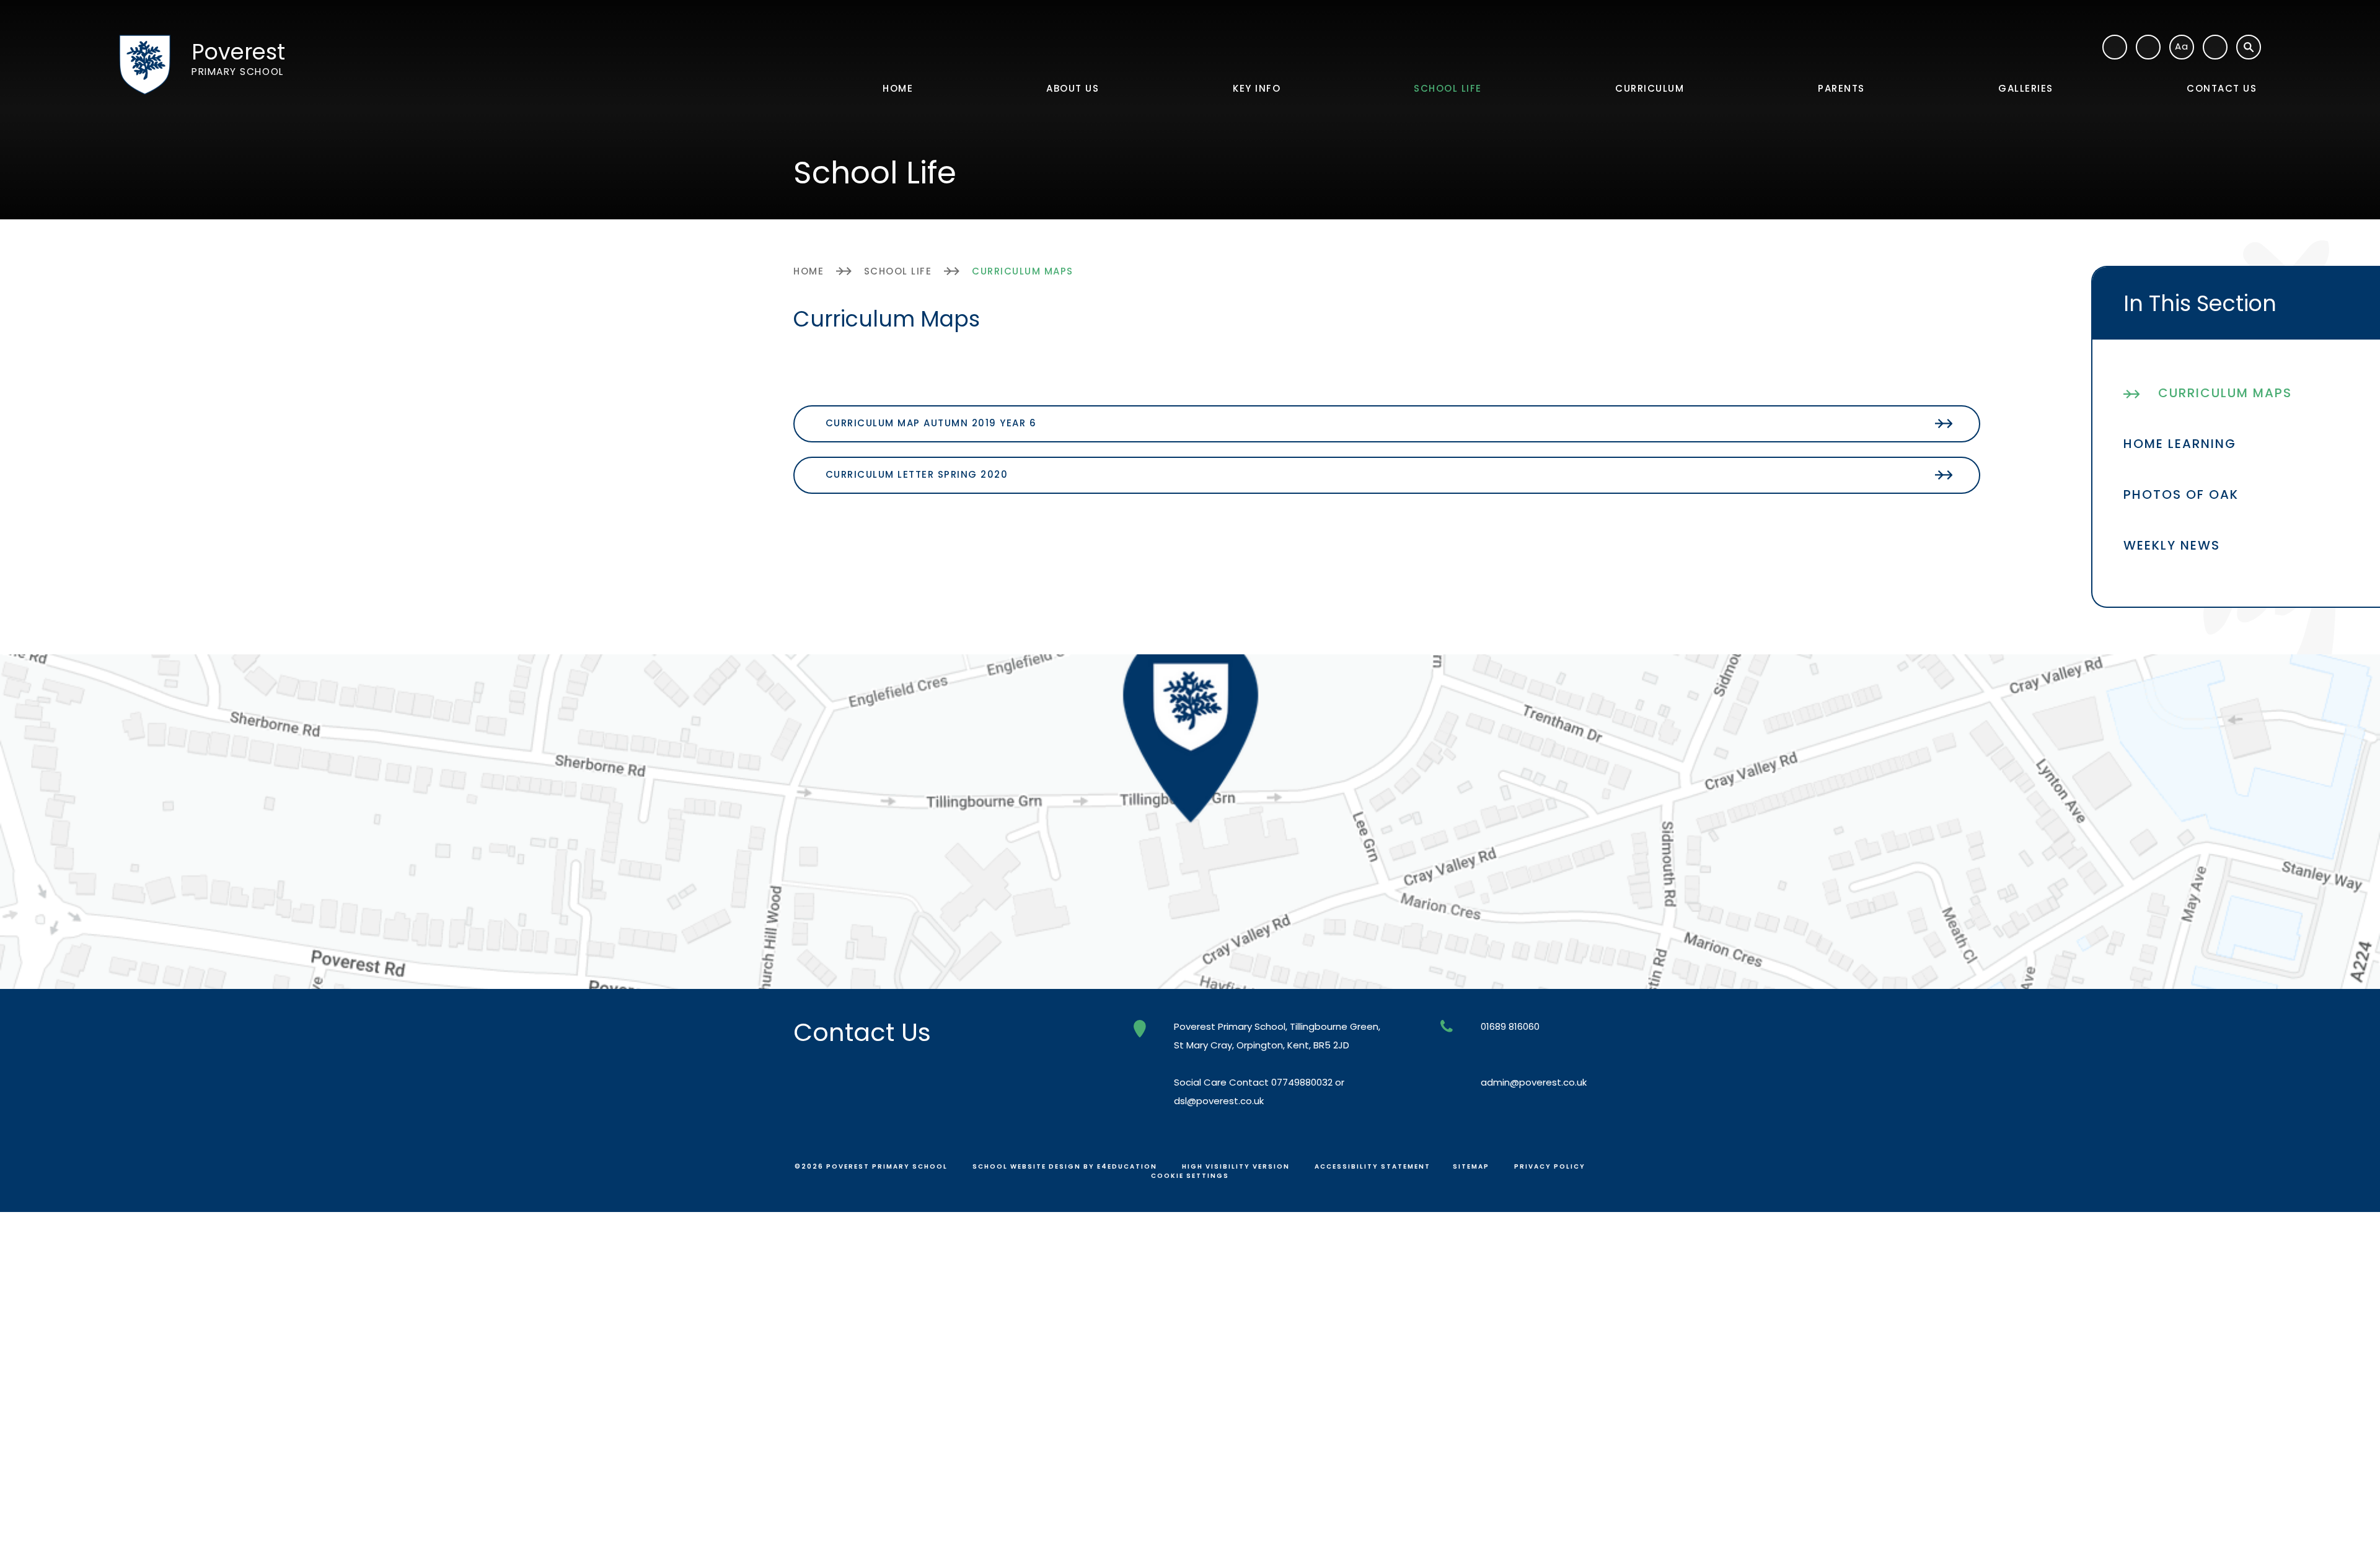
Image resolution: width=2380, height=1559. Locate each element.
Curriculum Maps (1023, 271)
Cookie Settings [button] (1190, 1176)
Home (809, 271)
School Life (898, 271)
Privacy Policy (1550, 1166)
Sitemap (1471, 1166)
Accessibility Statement (1373, 1166)
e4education (1127, 1166)
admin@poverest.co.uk (1534, 1082)
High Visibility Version (1236, 1166)
